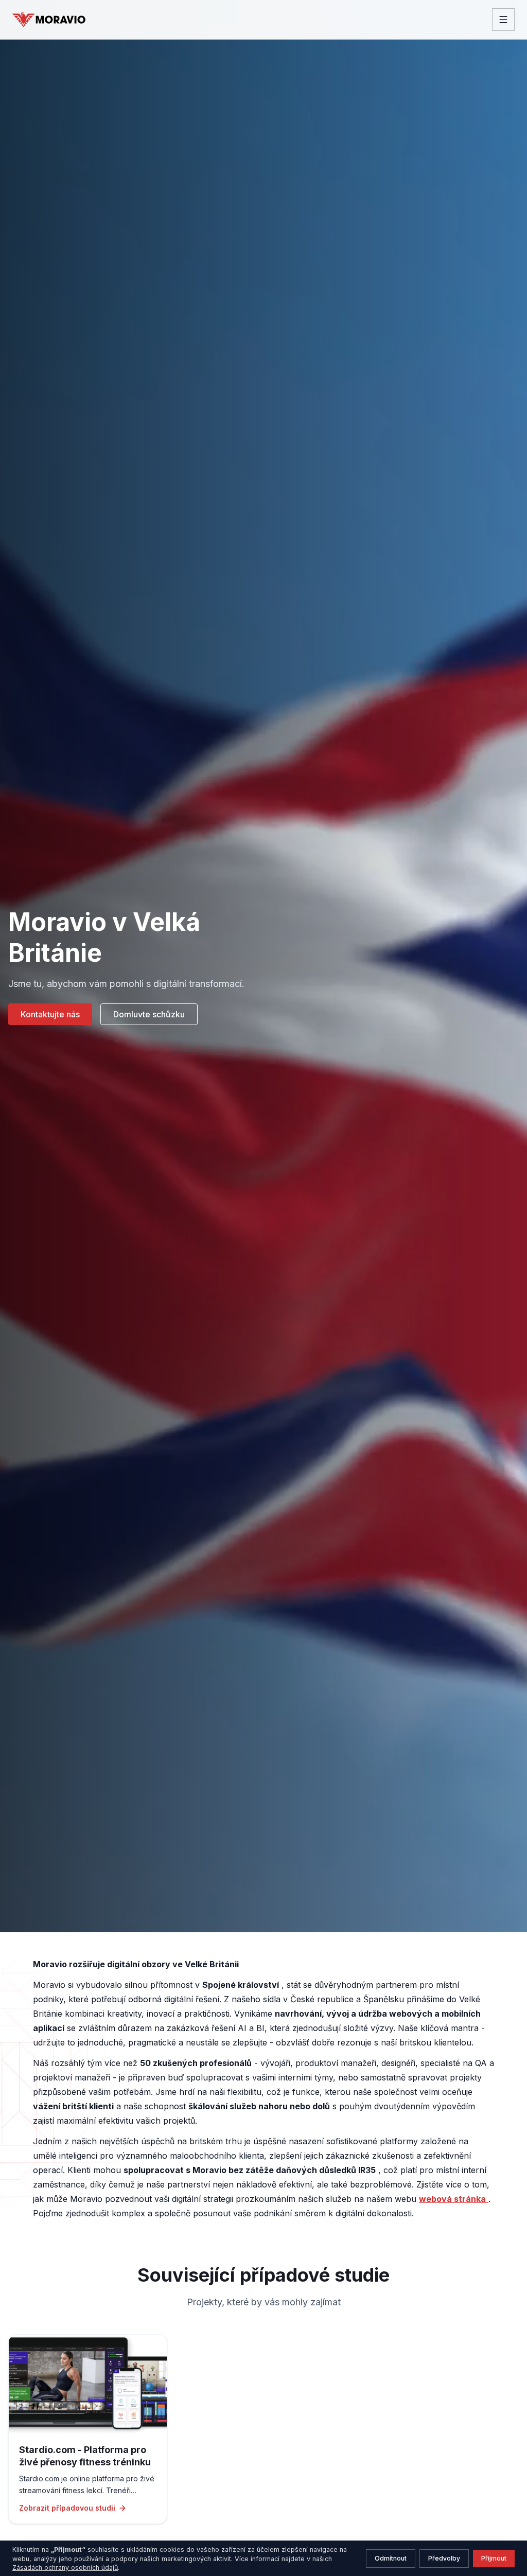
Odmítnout (391, 2558)
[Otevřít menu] (503, 20)
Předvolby (444, 2558)
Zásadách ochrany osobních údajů (65, 2568)
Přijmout (494, 2558)
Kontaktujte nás (50, 1014)
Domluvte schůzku (149, 1014)
